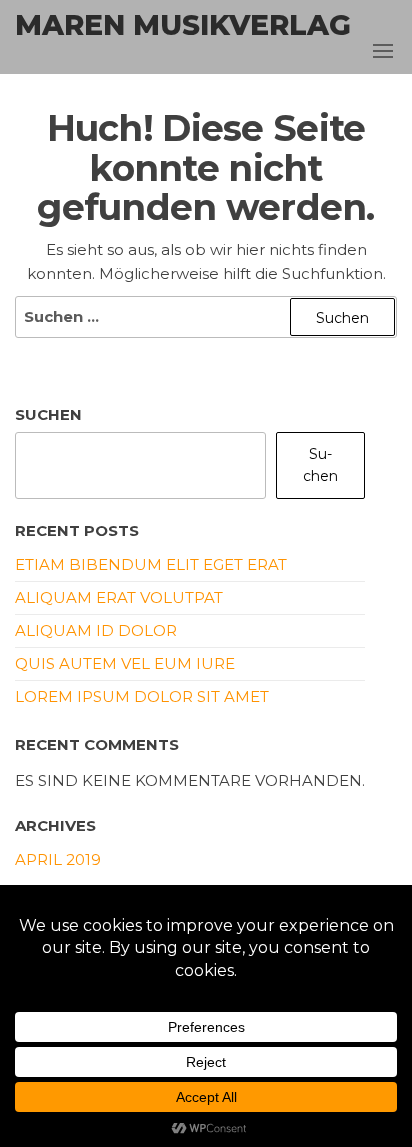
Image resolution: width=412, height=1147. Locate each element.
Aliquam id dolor (96, 630)
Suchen (48, 414)
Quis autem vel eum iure (125, 663)
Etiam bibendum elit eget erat (151, 564)
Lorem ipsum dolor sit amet (142, 696)
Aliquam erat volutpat (119, 597)
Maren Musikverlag (183, 25)
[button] (383, 51)
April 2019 (58, 859)
